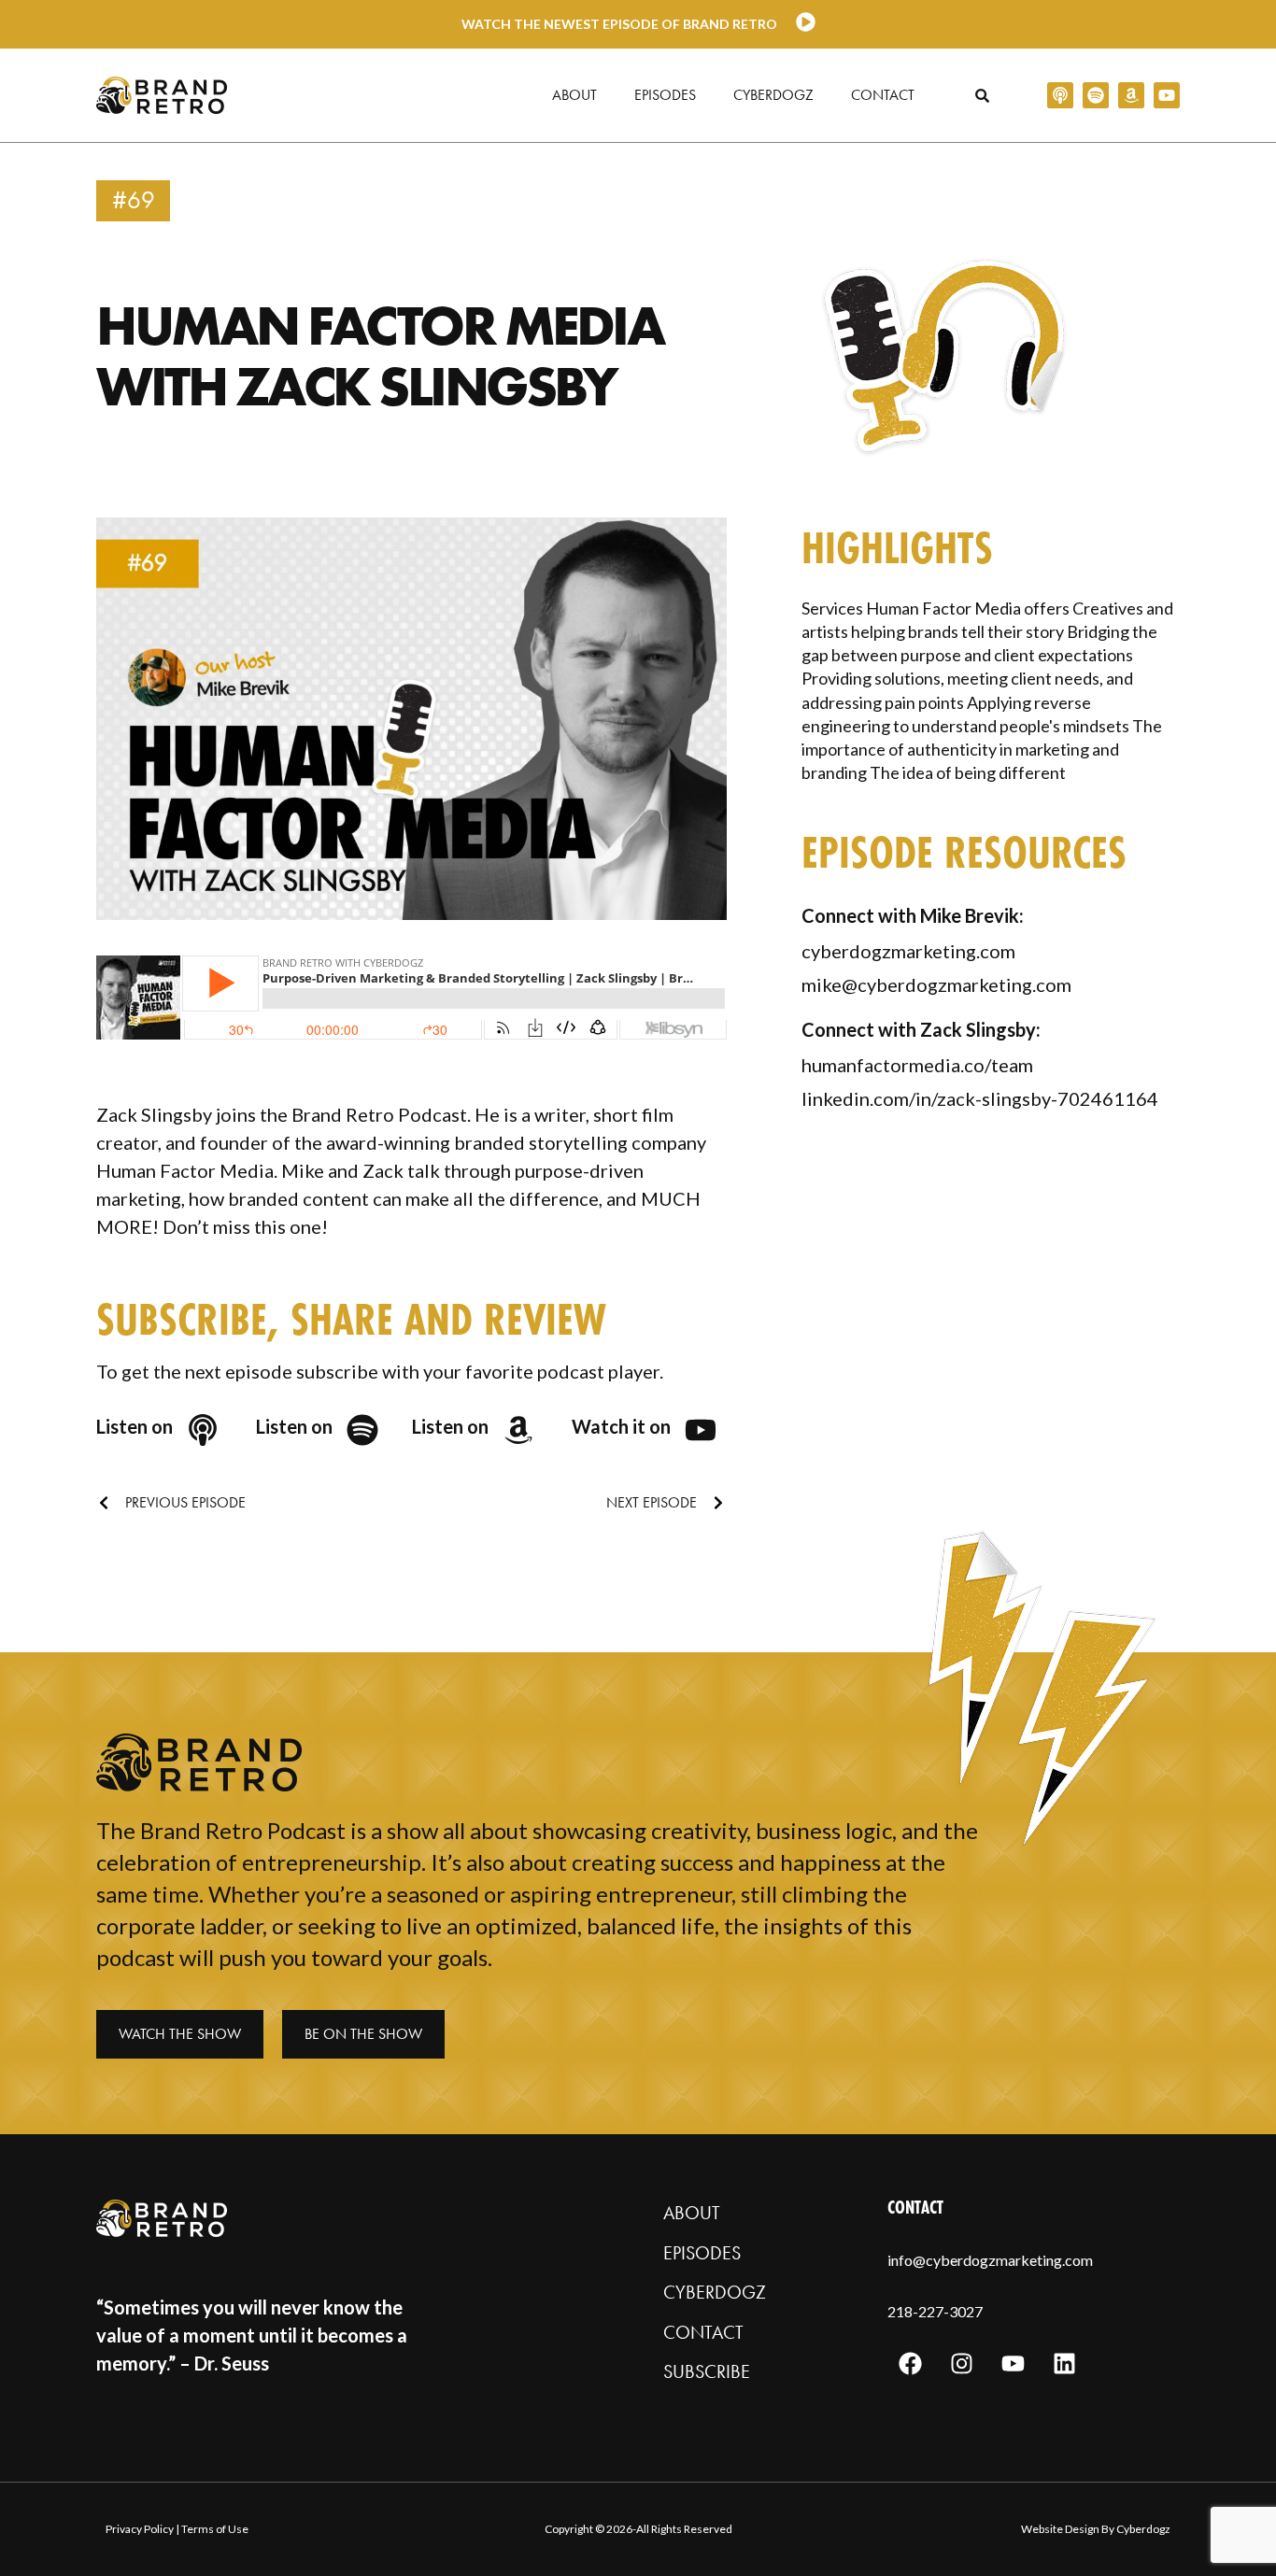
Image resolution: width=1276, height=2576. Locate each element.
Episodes (665, 95)
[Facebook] (911, 2364)
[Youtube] (1167, 95)
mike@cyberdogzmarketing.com (936, 984)
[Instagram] (962, 2364)
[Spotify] (1096, 95)
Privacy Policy (140, 2529)
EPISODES (702, 2253)
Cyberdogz (773, 95)
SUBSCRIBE (707, 2371)
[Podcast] (1060, 95)
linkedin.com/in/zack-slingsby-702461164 (980, 1098)
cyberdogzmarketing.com (908, 951)
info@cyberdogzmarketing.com (990, 2260)
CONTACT (703, 2332)
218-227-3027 (935, 2311)
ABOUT (692, 2213)
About (574, 95)
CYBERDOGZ (715, 2292)
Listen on (135, 1426)
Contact (883, 95)
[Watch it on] (701, 1430)
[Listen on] (203, 1430)
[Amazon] (1131, 95)
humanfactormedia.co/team (917, 1065)
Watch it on (621, 1426)
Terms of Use (215, 2529)
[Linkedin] (1065, 2364)
